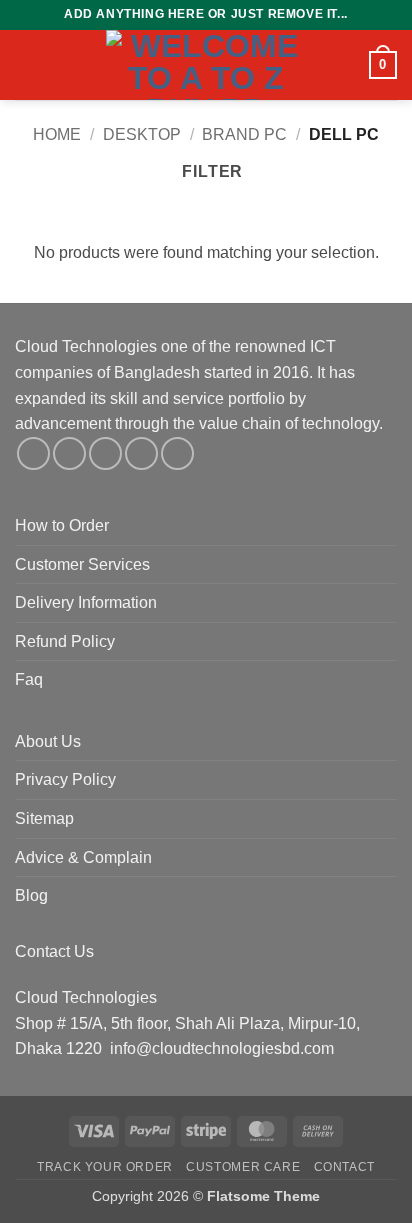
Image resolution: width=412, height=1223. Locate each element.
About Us (48, 741)
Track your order (105, 1167)
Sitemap (44, 818)
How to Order (62, 525)
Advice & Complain (83, 857)
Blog (31, 895)
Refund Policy (65, 641)
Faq (29, 679)
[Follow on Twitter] (105, 453)
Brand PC (244, 134)
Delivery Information (86, 602)
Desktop (142, 134)
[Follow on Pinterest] (177, 453)
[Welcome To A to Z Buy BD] (206, 65)
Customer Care (243, 1167)
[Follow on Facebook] (33, 453)
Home (57, 134)
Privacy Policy (65, 779)
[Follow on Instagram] (69, 453)
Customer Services (82, 564)
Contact (344, 1167)
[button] (27, 64)
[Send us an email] (141, 453)
